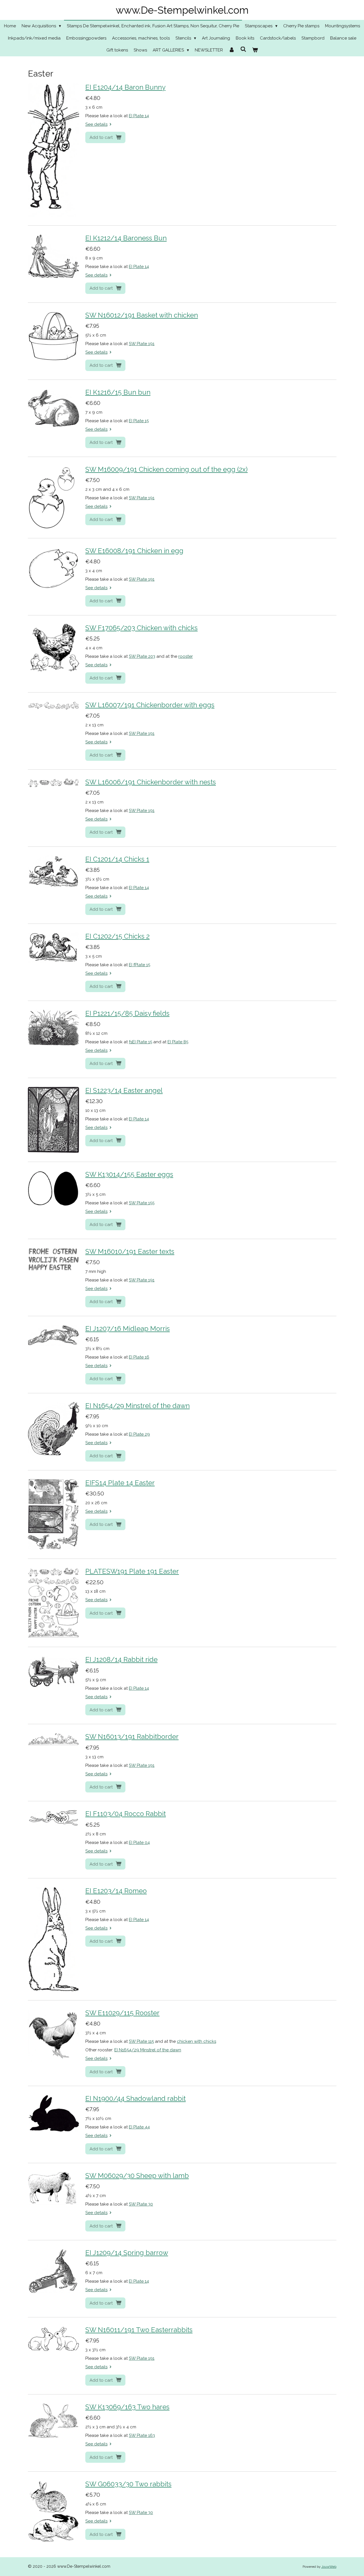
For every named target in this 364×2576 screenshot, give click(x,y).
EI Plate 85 (178, 1042)
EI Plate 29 (139, 1434)
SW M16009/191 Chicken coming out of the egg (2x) (167, 469)
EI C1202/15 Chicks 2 (117, 936)
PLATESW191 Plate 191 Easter (132, 1571)
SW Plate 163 (142, 2435)
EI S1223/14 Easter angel (124, 1091)
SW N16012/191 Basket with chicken (142, 315)
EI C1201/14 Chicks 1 (117, 859)
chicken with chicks (197, 2041)
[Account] (232, 50)
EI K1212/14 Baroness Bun (126, 238)
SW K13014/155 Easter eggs (129, 1174)
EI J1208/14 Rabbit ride (121, 1660)
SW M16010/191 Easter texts (130, 1252)
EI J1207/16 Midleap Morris (128, 1329)
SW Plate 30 (141, 2204)
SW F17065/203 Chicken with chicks (141, 628)
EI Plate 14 (139, 116)
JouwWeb (329, 2567)
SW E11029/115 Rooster (122, 2013)
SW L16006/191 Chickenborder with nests (151, 782)
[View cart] (255, 50)
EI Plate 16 (139, 1357)
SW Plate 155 (142, 1203)
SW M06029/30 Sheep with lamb (137, 2176)
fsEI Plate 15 (140, 1042)
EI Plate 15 (139, 421)
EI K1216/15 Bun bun (118, 392)
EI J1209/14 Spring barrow (127, 2253)
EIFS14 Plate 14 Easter (120, 1483)
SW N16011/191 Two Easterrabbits (139, 2330)
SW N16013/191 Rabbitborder (132, 1737)
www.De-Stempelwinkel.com (182, 10)
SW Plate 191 (142, 344)
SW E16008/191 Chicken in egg (134, 551)
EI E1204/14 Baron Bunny (125, 87)
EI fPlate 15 (139, 965)
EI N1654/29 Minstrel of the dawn (137, 1406)
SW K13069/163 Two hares (127, 2407)
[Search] (243, 50)
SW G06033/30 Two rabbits (128, 2484)
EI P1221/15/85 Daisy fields (127, 1013)
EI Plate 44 (139, 2127)
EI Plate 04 (139, 1843)
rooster (186, 656)
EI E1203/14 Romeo (116, 1891)
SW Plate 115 (141, 2041)
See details (96, 124)
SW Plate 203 (142, 656)
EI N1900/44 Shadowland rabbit (136, 2099)
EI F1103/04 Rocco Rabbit (126, 1814)
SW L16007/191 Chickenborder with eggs (150, 705)
